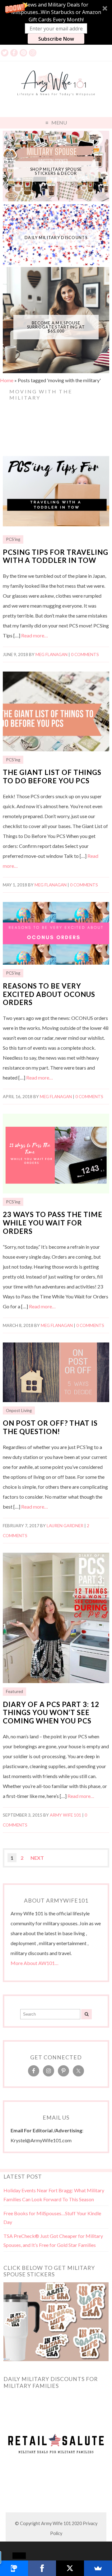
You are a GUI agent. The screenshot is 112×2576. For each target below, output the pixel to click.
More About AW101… (35, 1963)
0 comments (85, 654)
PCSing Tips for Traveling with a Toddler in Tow (56, 556)
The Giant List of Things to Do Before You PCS (52, 776)
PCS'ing (13, 539)
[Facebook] (42, 2568)
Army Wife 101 (65, 1815)
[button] (56, 22)
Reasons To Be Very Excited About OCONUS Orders (49, 994)
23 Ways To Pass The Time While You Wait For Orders (53, 1223)
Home (7, 380)
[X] (70, 2568)
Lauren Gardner (65, 1526)
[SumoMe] (98, 2568)
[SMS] (14, 2568)
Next (37, 1858)
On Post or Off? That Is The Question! (50, 1427)
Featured (14, 1691)
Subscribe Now (56, 39)
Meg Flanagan (51, 654)
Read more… (35, 635)
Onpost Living (19, 1410)
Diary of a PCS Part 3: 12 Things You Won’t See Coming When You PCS (51, 1713)
